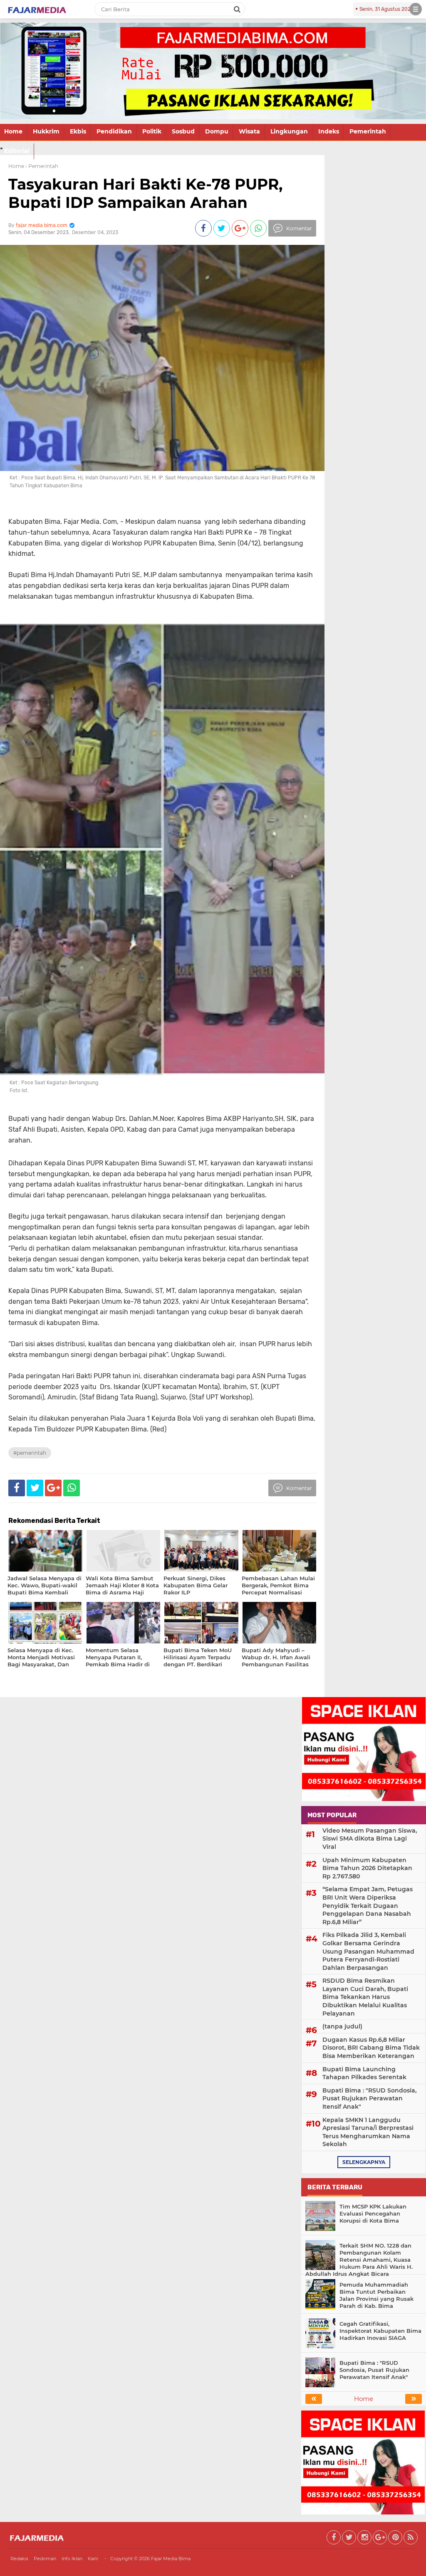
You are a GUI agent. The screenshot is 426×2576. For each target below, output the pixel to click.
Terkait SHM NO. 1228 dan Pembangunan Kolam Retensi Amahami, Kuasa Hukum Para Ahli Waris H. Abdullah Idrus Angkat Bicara (359, 2260)
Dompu (217, 131)
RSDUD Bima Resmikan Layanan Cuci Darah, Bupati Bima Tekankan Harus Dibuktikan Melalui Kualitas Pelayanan (365, 1997)
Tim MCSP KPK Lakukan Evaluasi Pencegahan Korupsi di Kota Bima (373, 2213)
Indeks (329, 131)
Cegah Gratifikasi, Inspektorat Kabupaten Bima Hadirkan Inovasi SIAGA (380, 2331)
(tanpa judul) (342, 2026)
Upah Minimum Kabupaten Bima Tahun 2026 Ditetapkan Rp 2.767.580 (367, 1868)
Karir (93, 2559)
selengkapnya (364, 2162)
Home (13, 131)
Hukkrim (46, 131)
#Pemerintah (30, 1453)
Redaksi (19, 2559)
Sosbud (183, 131)
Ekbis (78, 131)
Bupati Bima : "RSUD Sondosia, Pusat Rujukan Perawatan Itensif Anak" (369, 2099)
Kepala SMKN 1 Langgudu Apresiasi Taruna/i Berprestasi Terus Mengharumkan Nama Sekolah (368, 2132)
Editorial (17, 151)
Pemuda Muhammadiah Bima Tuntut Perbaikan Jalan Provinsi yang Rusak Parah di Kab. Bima (376, 2295)
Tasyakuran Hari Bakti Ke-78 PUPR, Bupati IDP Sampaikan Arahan (145, 193)
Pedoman (45, 2559)
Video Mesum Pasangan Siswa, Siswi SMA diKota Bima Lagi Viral (370, 1839)
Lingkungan (289, 131)
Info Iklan (72, 2559)
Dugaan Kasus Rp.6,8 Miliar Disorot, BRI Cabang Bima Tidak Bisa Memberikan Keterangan (371, 2048)
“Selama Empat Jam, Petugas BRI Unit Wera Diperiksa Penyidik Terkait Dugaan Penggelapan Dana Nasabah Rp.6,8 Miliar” (368, 1905)
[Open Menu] (416, 9)
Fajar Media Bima (171, 2559)
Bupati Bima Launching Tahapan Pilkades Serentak (364, 2073)
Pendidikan (114, 131)
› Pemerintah (42, 166)
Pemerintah (368, 131)
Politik (152, 131)
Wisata (249, 131)
